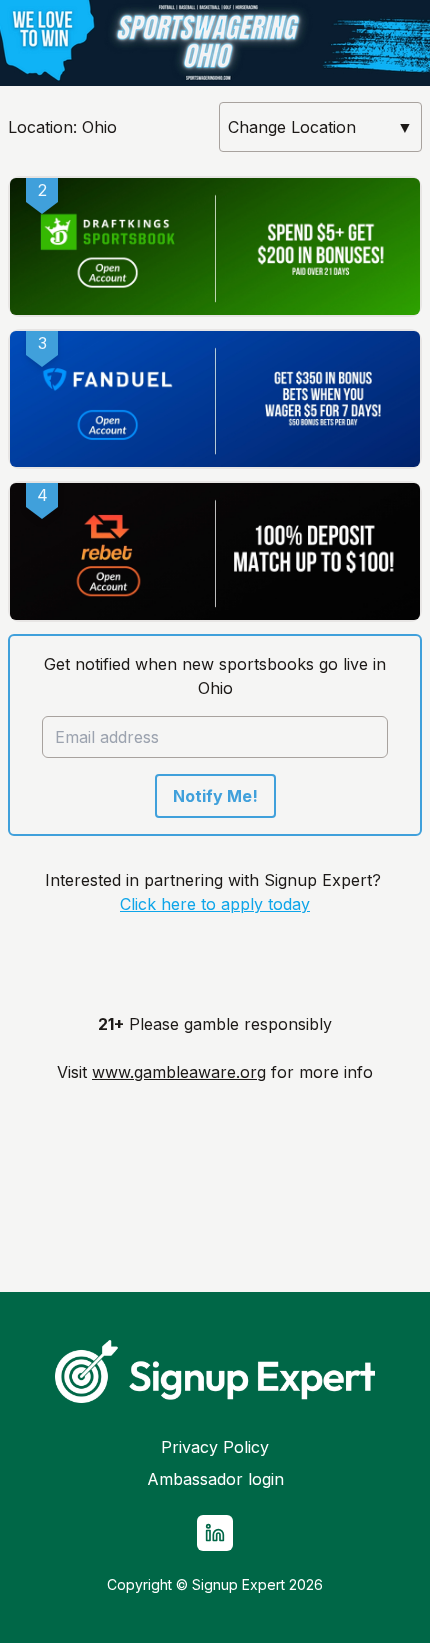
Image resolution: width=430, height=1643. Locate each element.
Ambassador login (215, 1479)
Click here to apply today (215, 904)
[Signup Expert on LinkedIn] (215, 1533)
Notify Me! (215, 796)
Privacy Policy (215, 1447)
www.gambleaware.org (179, 1072)
